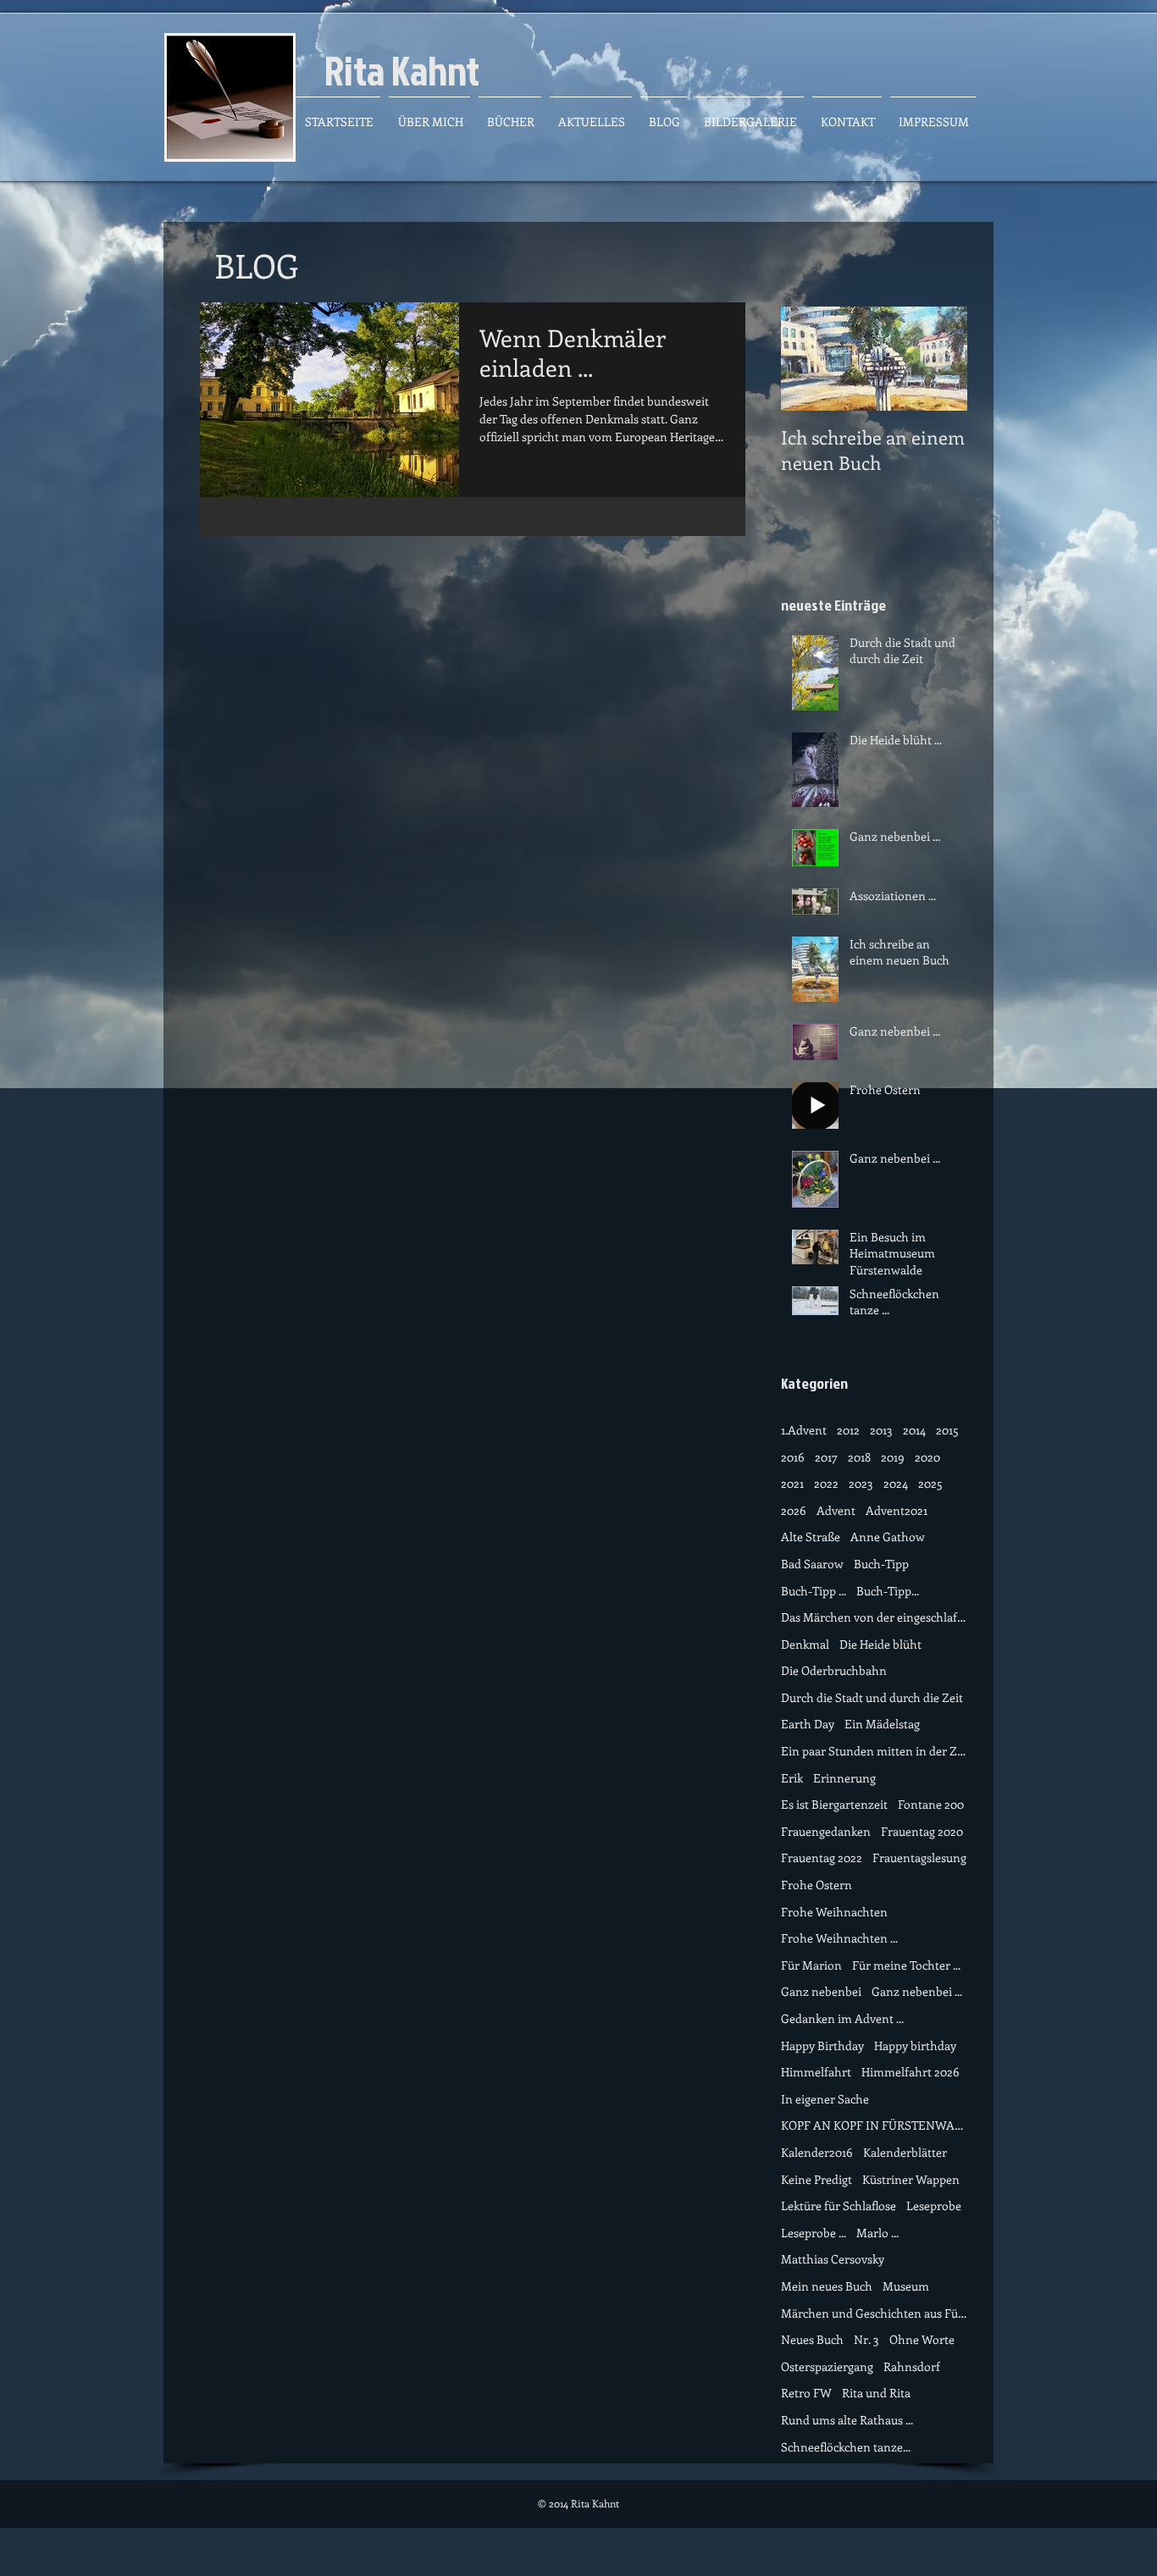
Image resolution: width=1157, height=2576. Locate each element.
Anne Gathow (888, 1537)
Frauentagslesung (919, 1857)
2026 (794, 1510)
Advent (836, 1510)
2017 (826, 1457)
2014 (914, 1430)
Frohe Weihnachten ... (839, 1938)
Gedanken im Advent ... (842, 2018)
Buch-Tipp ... (814, 1591)
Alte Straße (811, 1537)
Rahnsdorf (912, 2366)
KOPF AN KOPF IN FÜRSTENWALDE (874, 2125)
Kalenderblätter (905, 2152)
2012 (848, 1430)
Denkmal (805, 1644)
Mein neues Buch (827, 2286)
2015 (947, 1430)
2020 (927, 1457)
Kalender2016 (817, 2152)
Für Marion (811, 1965)
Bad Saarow (812, 1564)
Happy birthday (915, 2045)
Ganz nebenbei (821, 1991)
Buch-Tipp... (888, 1591)
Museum (906, 2286)
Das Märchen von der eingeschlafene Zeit (874, 1617)
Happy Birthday (822, 2045)
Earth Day (808, 1724)
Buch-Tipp (881, 1564)
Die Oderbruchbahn (834, 1670)
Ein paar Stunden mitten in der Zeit (874, 1751)
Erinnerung (844, 1778)
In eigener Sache (825, 2099)
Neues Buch (812, 2339)
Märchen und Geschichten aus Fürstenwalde (874, 2313)
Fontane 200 (931, 1804)
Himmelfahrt (816, 2072)
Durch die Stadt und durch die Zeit (872, 1697)
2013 (881, 1430)
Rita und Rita (876, 2393)
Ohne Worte (922, 2339)
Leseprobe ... (814, 2233)
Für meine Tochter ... (906, 1965)
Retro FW (806, 2393)
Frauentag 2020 (922, 1831)
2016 (793, 1457)
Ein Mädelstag (882, 1724)
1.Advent (804, 1430)
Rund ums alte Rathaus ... (847, 2420)
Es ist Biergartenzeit (834, 1804)
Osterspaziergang (827, 2366)
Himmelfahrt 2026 (911, 2072)
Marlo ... (877, 2233)
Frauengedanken (826, 1831)
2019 (893, 1457)
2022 (826, 1483)
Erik (792, 1778)
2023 (861, 1483)
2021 (792, 1483)
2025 (930, 1483)
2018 (859, 1457)
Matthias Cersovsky (833, 2259)
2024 (896, 1483)
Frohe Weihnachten (834, 1912)
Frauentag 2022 (822, 1857)
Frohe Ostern (817, 1885)
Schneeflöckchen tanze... (846, 2447)
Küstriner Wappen (911, 2179)
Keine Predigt (817, 2179)
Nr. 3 (866, 2339)
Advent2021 (897, 1510)
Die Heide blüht (880, 1644)
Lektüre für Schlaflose (839, 2206)
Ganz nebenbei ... (917, 1991)
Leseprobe (934, 2206)
